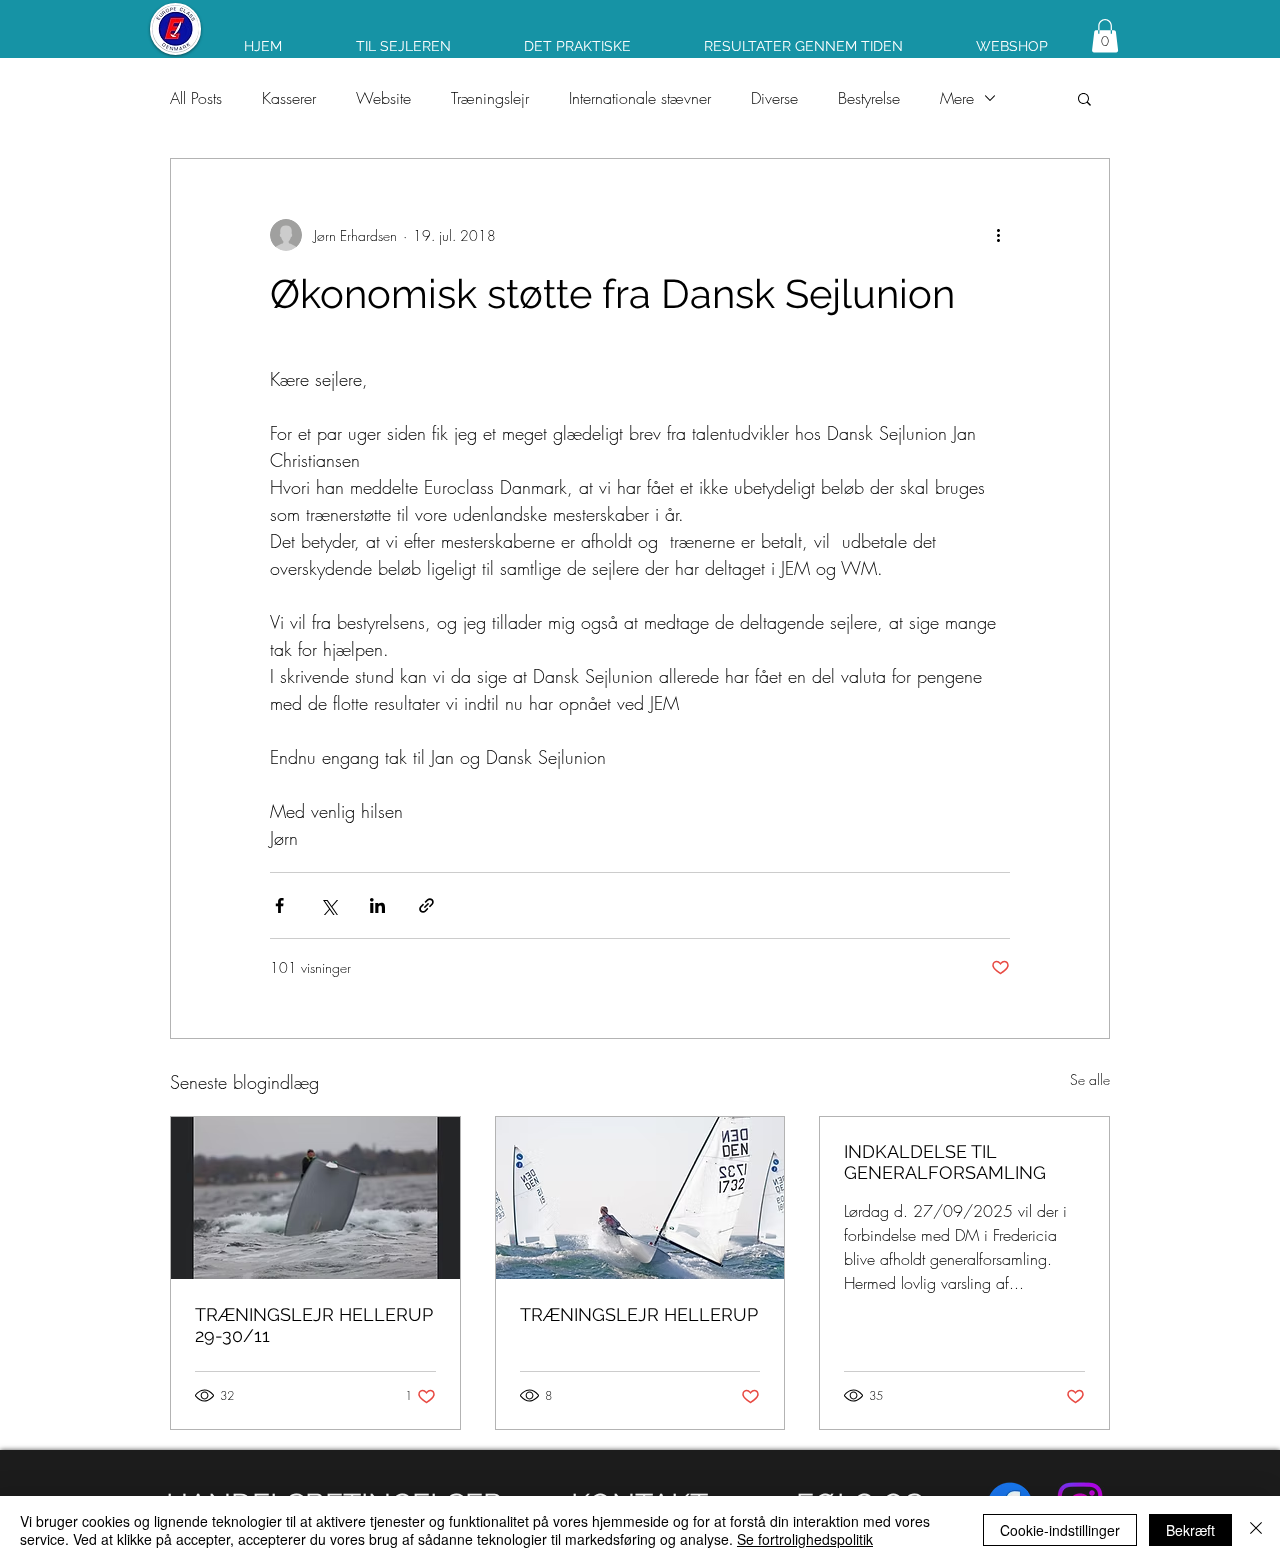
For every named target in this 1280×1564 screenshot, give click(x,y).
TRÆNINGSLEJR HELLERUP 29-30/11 (314, 1325)
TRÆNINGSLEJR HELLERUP (639, 1314)
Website (383, 98)
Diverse (774, 98)
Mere (957, 98)
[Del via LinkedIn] (377, 905)
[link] (1105, 35)
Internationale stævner (640, 98)
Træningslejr (490, 98)
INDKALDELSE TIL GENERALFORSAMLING (945, 1162)
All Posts (196, 98)
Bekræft (1190, 1530)
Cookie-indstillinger (1060, 1530)
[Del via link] (426, 905)
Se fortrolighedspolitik (805, 1539)
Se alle (1090, 1079)
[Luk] (1256, 1530)
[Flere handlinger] (998, 235)
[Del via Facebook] (279, 905)
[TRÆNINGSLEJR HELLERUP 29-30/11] (315, 1198)
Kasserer (289, 98)
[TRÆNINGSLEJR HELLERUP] (640, 1198)
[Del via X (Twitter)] (328, 905)
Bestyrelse (869, 98)
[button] (1084, 98)
